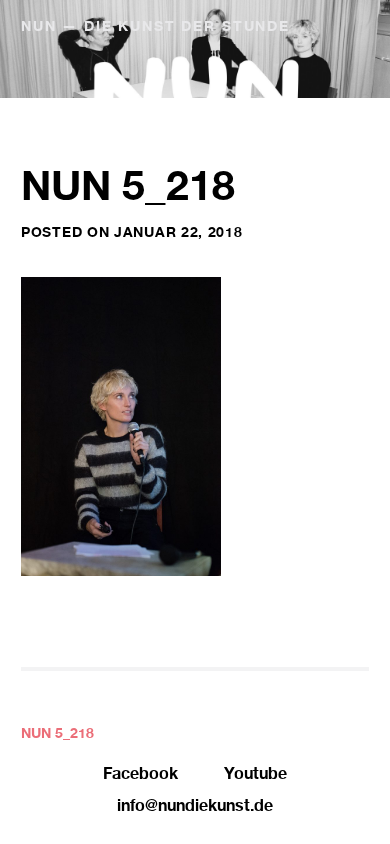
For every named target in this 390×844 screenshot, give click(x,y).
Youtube (255, 776)
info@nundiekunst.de (195, 808)
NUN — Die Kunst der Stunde (155, 28)
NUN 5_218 (57, 735)
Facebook (140, 776)
